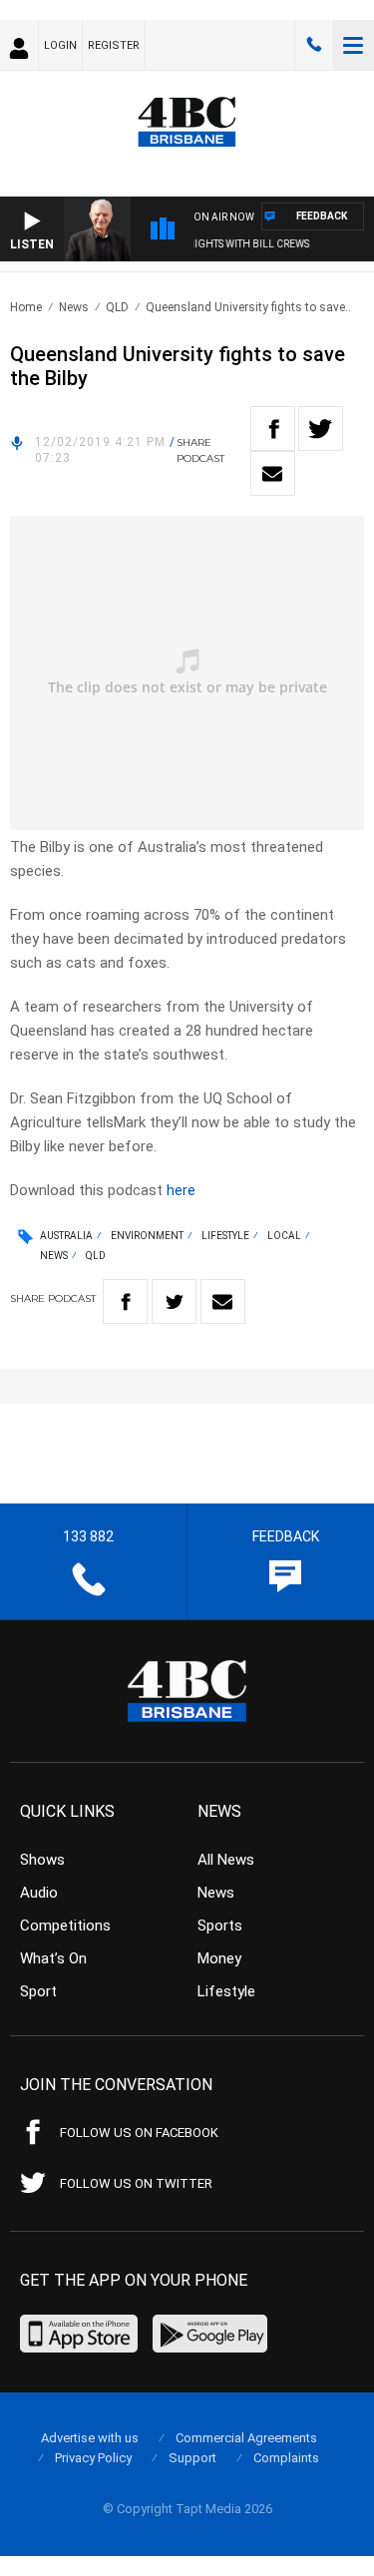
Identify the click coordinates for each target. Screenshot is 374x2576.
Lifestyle (225, 1236)
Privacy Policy (93, 2458)
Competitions (65, 1926)
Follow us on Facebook (139, 2133)
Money (219, 1958)
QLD (117, 307)
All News (226, 1860)
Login (60, 45)
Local (284, 1236)
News (74, 307)
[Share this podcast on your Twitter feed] (321, 429)
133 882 (314, 45)
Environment (147, 1236)
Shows (42, 1860)
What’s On (53, 1958)
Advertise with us (90, 2438)
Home (26, 307)
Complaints (286, 2458)
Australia (66, 1236)
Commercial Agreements (246, 2438)
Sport (38, 1991)
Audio (39, 1893)
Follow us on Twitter (136, 2183)
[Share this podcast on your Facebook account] (273, 429)
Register (114, 45)
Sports (220, 1926)
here (181, 1190)
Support (192, 2458)
